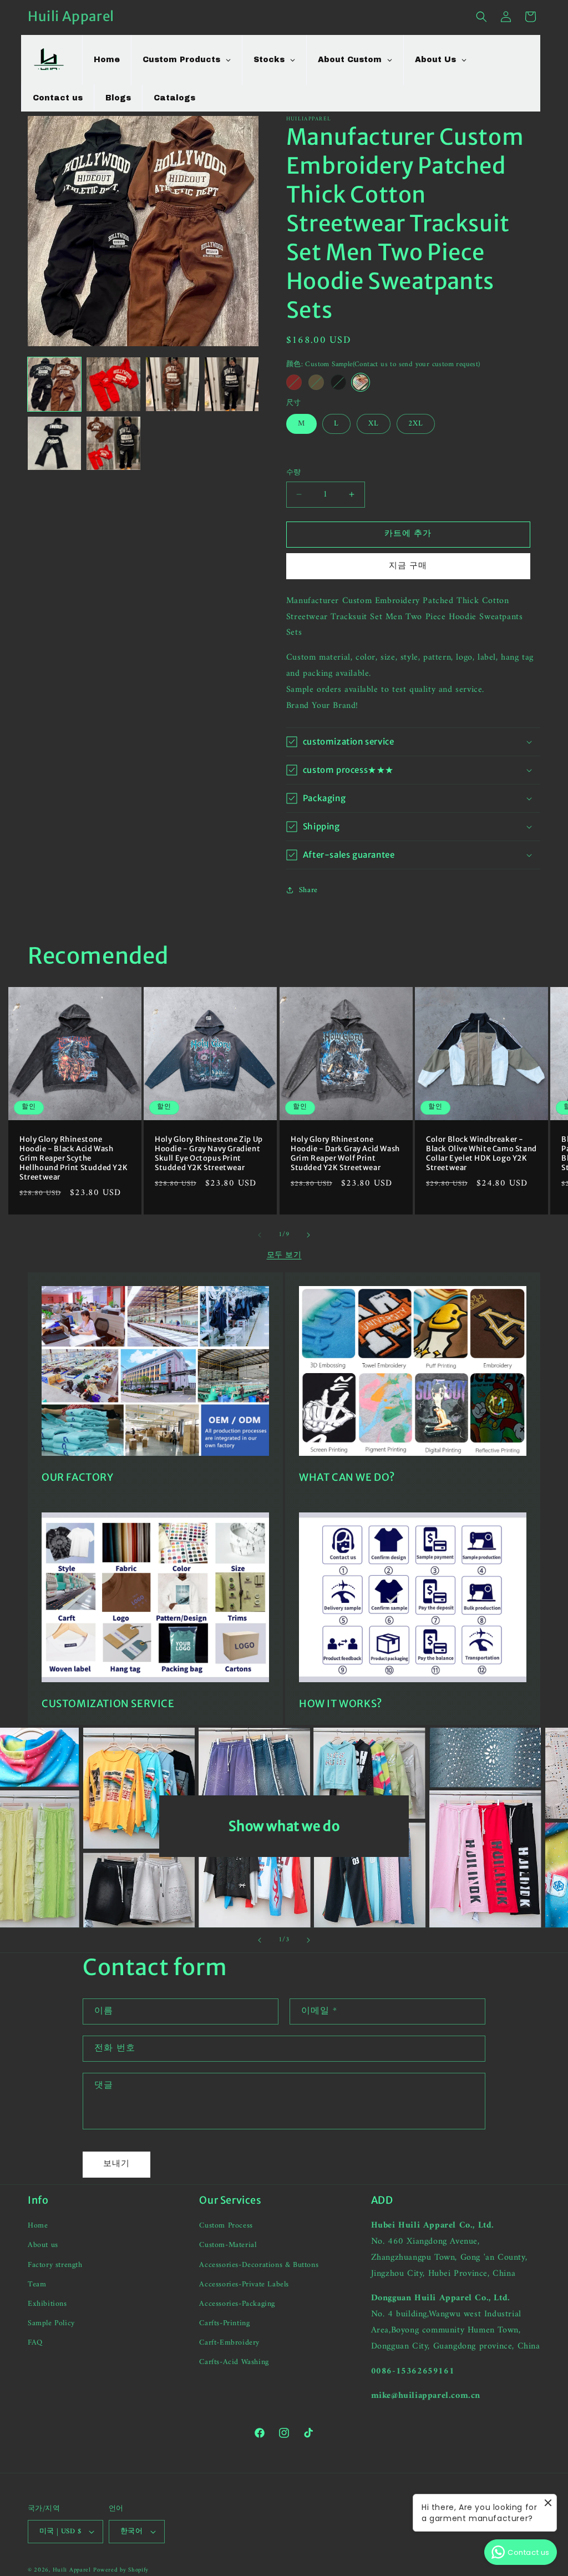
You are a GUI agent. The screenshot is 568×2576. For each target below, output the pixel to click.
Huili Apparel (72, 2570)
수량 (294, 473)
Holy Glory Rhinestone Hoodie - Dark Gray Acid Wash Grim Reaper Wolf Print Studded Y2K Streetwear (345, 1154)
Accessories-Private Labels (244, 2284)
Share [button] (308, 890)
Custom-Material (228, 2245)
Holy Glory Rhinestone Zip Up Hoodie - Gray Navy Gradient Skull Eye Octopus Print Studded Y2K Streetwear (209, 1154)
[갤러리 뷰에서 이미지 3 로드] (173, 384)
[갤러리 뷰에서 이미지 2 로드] (113, 384)
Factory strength (55, 2265)
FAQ (35, 2343)
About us (43, 2245)
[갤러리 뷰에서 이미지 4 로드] (231, 384)
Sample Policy (51, 2323)
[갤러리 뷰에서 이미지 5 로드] (54, 443)
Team (37, 2284)
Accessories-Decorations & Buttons (259, 2265)
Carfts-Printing (224, 2323)
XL (374, 424)
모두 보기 (284, 1255)
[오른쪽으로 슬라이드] (308, 1235)
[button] (481, 17)
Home (38, 2226)
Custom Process (226, 2226)
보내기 (116, 2164)
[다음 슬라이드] (308, 1940)
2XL (416, 424)
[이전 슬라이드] (260, 1940)
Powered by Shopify (121, 2570)
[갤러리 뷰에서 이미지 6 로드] (113, 443)
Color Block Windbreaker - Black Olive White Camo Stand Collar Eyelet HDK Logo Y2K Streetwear (481, 1154)
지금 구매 (408, 566)
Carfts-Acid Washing (234, 2362)
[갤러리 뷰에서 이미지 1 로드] (54, 384)
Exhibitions (47, 2304)
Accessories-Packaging (237, 2304)
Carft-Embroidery (229, 2343)
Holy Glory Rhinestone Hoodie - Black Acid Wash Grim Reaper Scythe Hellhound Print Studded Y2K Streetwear (73, 1159)
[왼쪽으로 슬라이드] (260, 1235)
